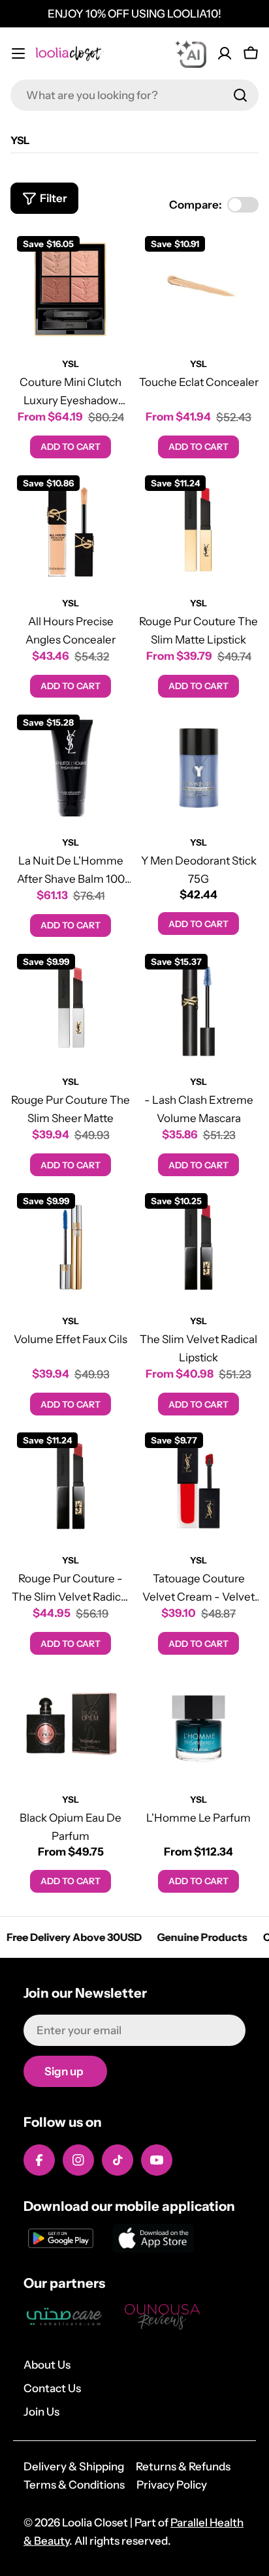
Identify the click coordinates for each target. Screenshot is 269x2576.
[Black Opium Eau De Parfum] (71, 1725)
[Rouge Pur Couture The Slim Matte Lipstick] (198, 529)
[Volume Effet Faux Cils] (71, 1247)
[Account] (225, 53)
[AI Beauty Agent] (191, 53)
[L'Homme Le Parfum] (198, 1725)
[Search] (240, 95)
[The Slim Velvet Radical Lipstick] (198, 1247)
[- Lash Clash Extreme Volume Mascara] (198, 1007)
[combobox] (134, 95)
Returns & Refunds (183, 2466)
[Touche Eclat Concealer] (198, 289)
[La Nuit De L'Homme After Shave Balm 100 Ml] (71, 768)
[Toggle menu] (18, 53)
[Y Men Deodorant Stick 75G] (198, 768)
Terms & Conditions (74, 2485)
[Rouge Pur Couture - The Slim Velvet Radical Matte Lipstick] (71, 1486)
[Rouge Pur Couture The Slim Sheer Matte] (71, 1007)
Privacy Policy (172, 2485)
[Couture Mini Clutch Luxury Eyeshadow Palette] (71, 289)
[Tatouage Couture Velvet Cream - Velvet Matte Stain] (198, 1486)
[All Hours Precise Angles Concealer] (71, 529)
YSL (71, 364)
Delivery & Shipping (74, 2466)
